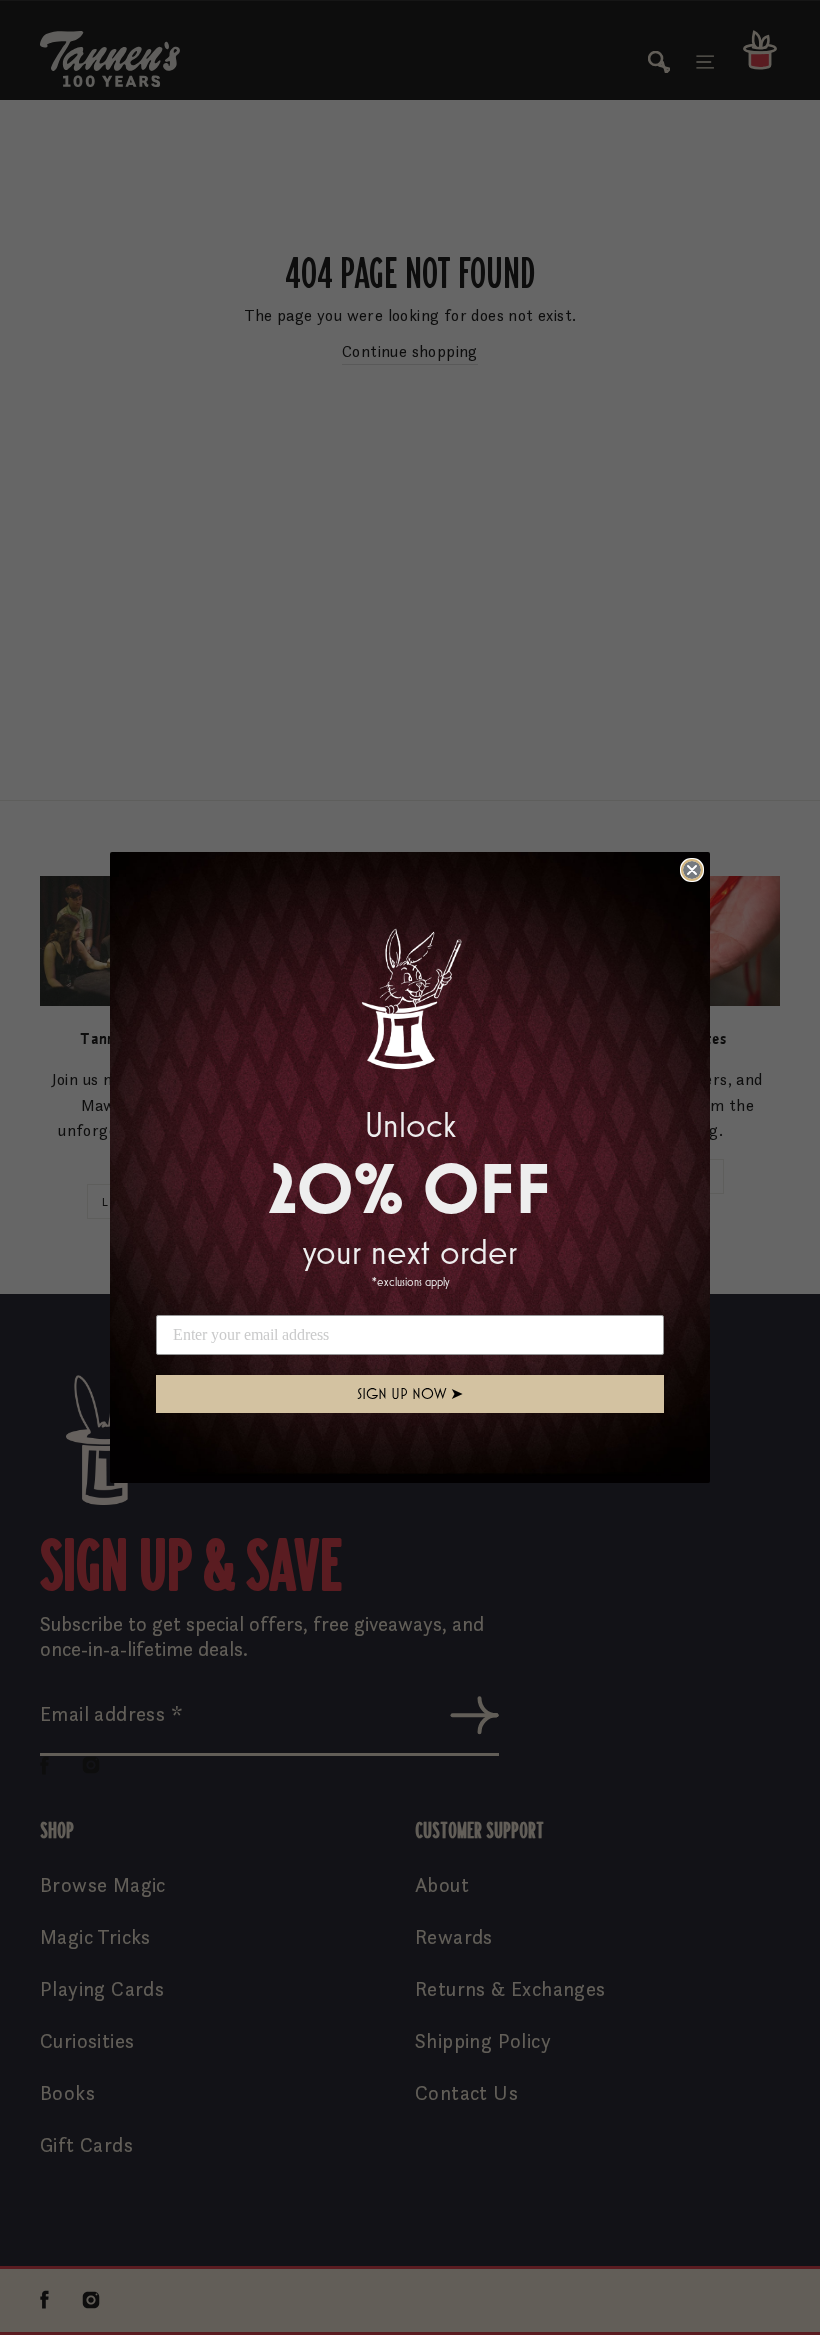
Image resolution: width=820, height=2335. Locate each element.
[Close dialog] (692, 870)
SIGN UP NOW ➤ (410, 1393)
